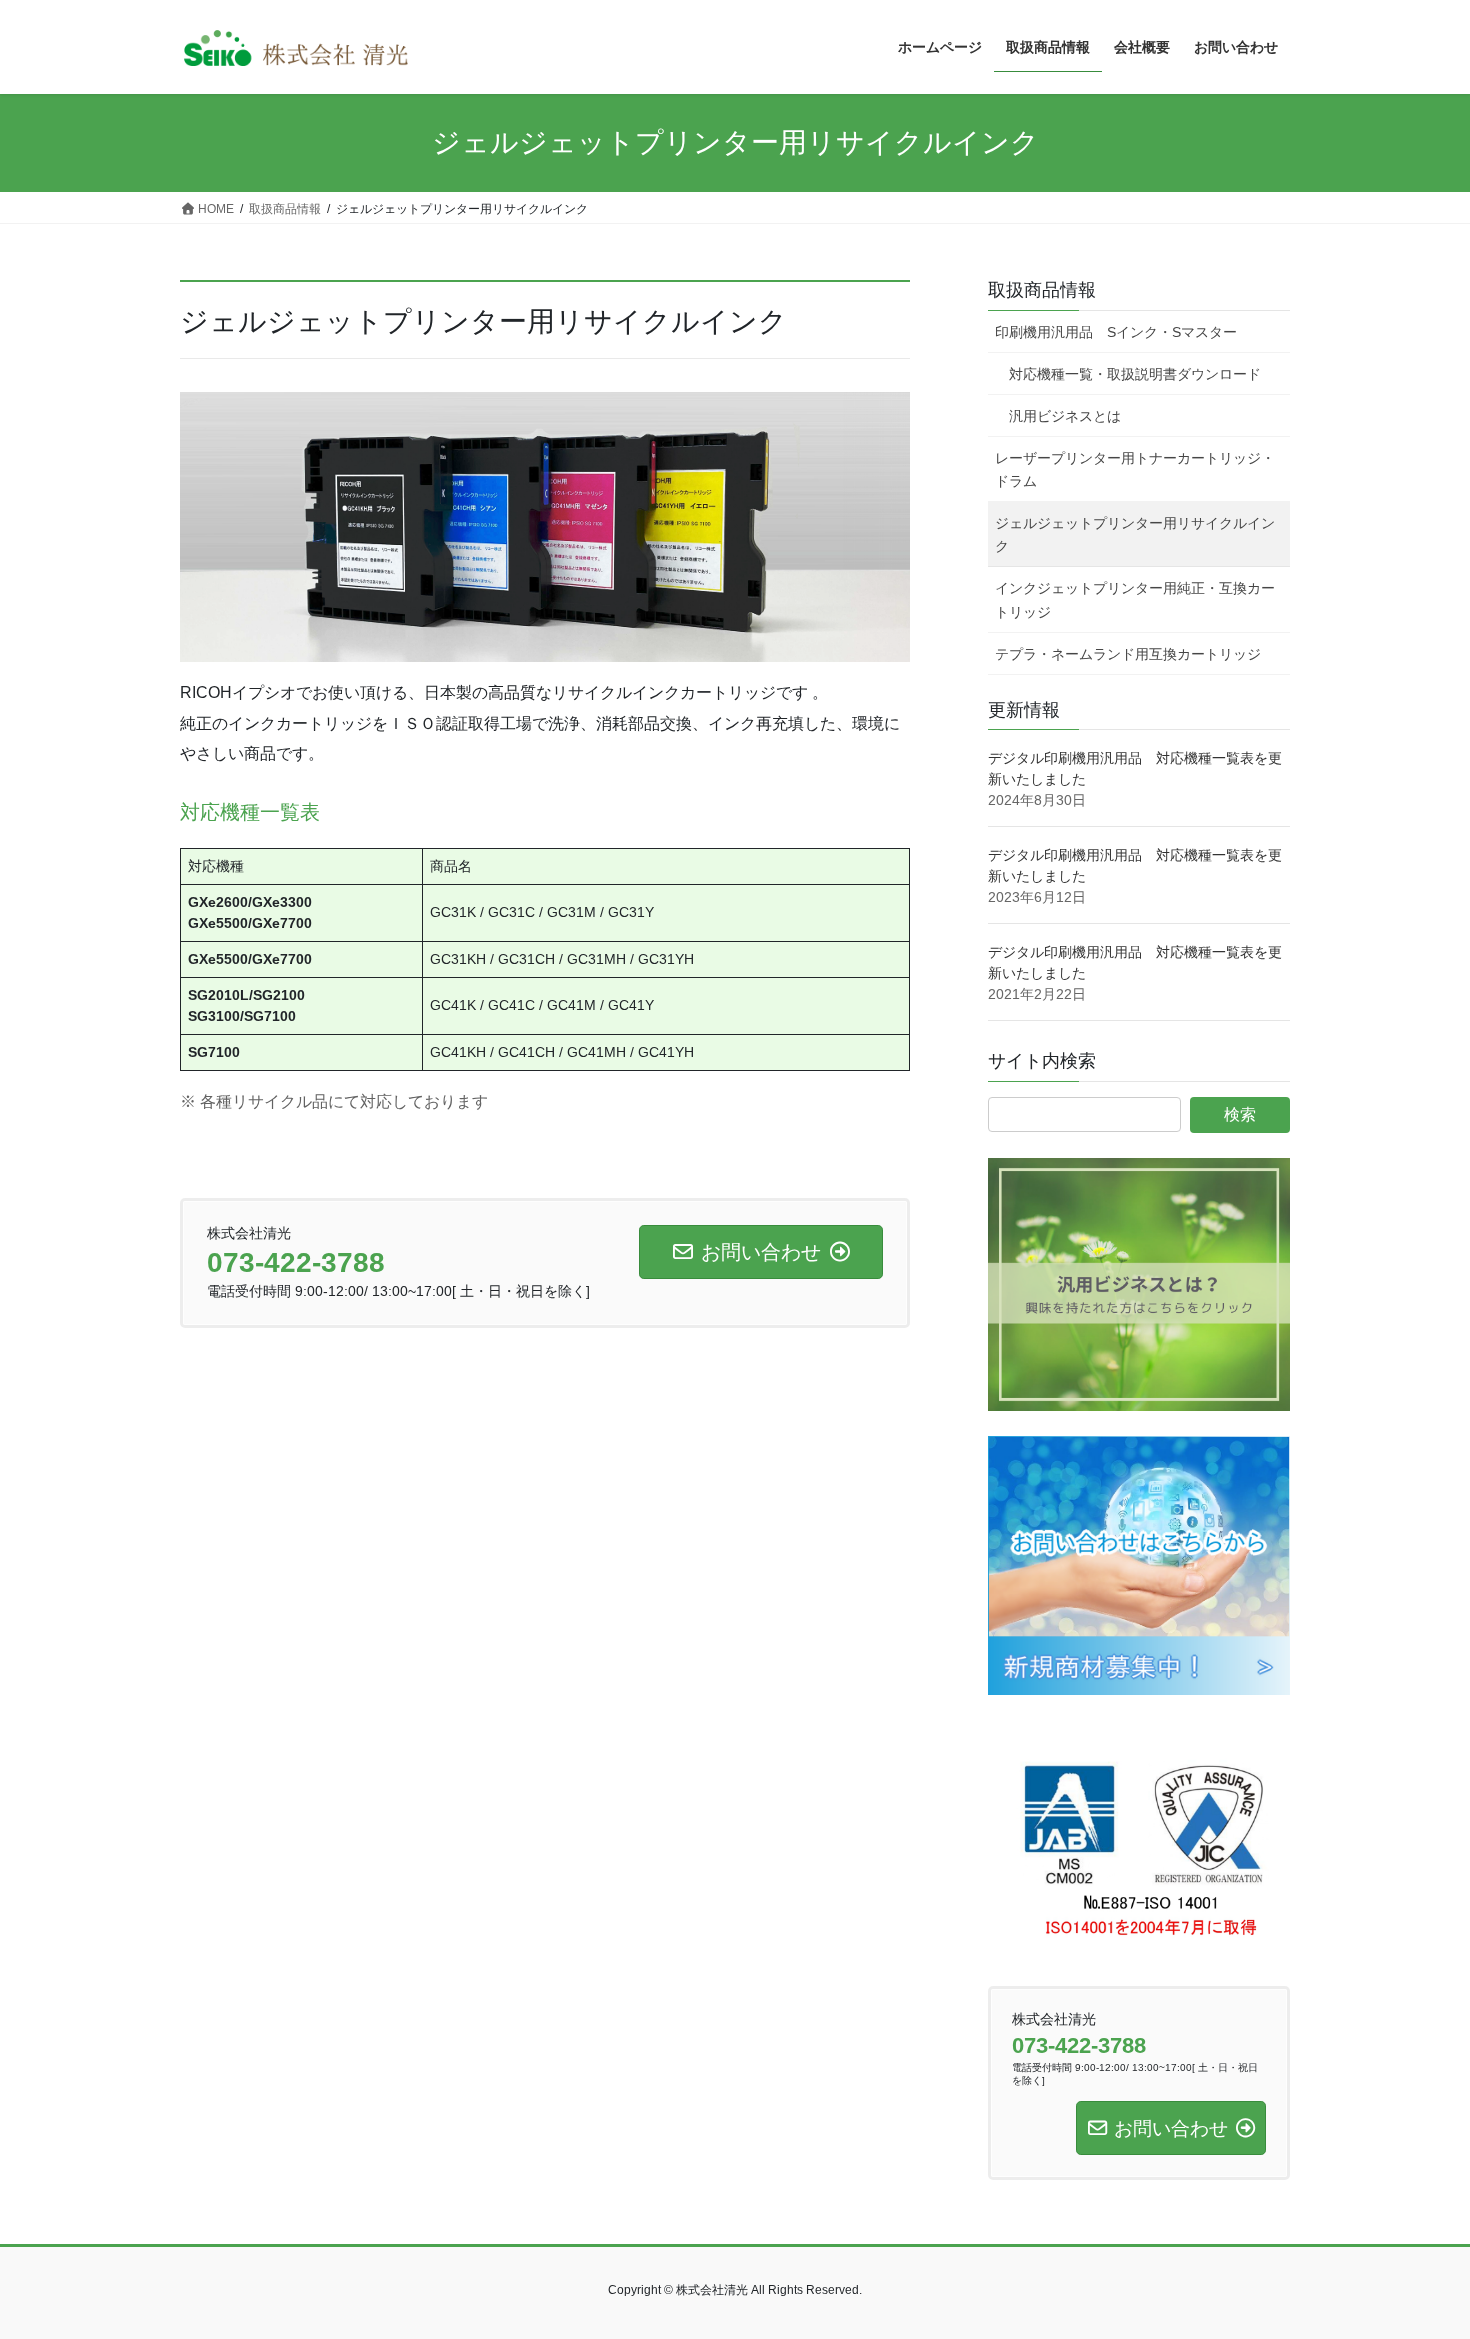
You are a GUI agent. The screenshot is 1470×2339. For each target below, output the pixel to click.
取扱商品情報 (1042, 290)
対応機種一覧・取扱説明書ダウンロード (1135, 374)
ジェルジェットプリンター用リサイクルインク (1135, 534)
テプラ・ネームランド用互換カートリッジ (1128, 654)
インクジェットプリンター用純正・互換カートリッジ (1135, 599)
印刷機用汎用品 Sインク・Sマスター (1116, 332)
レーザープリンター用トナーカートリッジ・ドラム (1135, 469)
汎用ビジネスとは (1065, 416)
